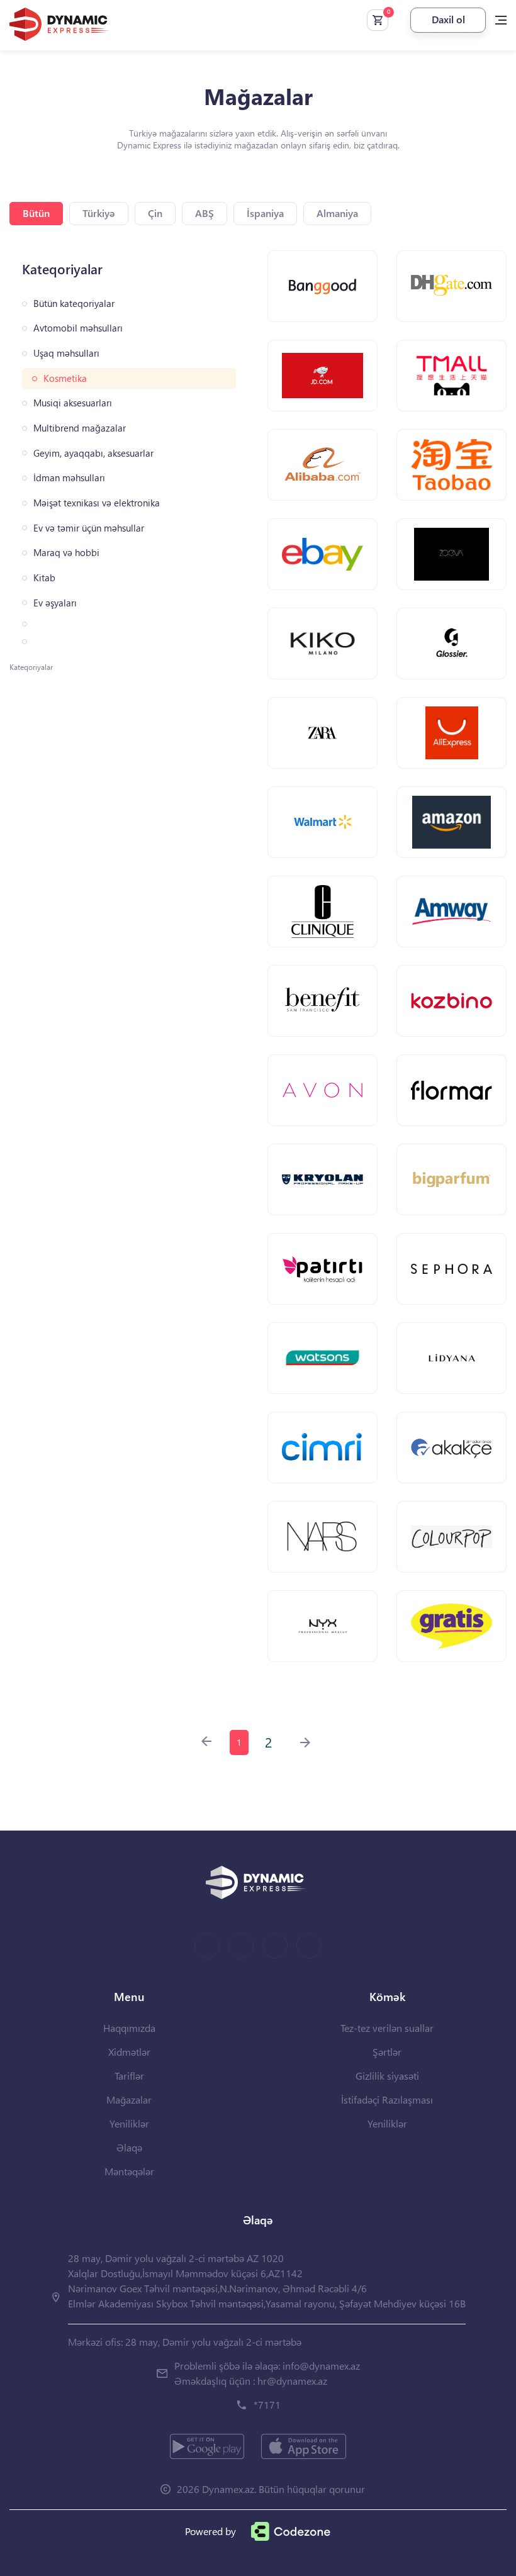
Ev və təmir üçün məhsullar (89, 528)
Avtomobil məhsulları (78, 328)
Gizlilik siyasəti (387, 2076)
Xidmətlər (129, 2052)
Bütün (36, 213)
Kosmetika (65, 378)
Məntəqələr (129, 2171)
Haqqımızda (129, 2028)
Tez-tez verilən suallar (387, 2028)
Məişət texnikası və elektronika (97, 503)
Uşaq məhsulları (66, 353)
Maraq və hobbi (66, 553)
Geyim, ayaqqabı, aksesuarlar (93, 453)
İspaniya (265, 213)
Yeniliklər (129, 2123)
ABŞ (205, 213)
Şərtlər (387, 2052)
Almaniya (337, 213)
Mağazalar (129, 2099)
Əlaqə (129, 2147)
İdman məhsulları (69, 478)
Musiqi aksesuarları (73, 403)
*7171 (267, 2405)
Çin (155, 213)
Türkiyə (99, 213)
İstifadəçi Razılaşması (387, 2099)
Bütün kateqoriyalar (74, 304)
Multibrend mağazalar (80, 428)
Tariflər (129, 2076)
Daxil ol (448, 19)
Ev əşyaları (55, 603)
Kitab (44, 578)
